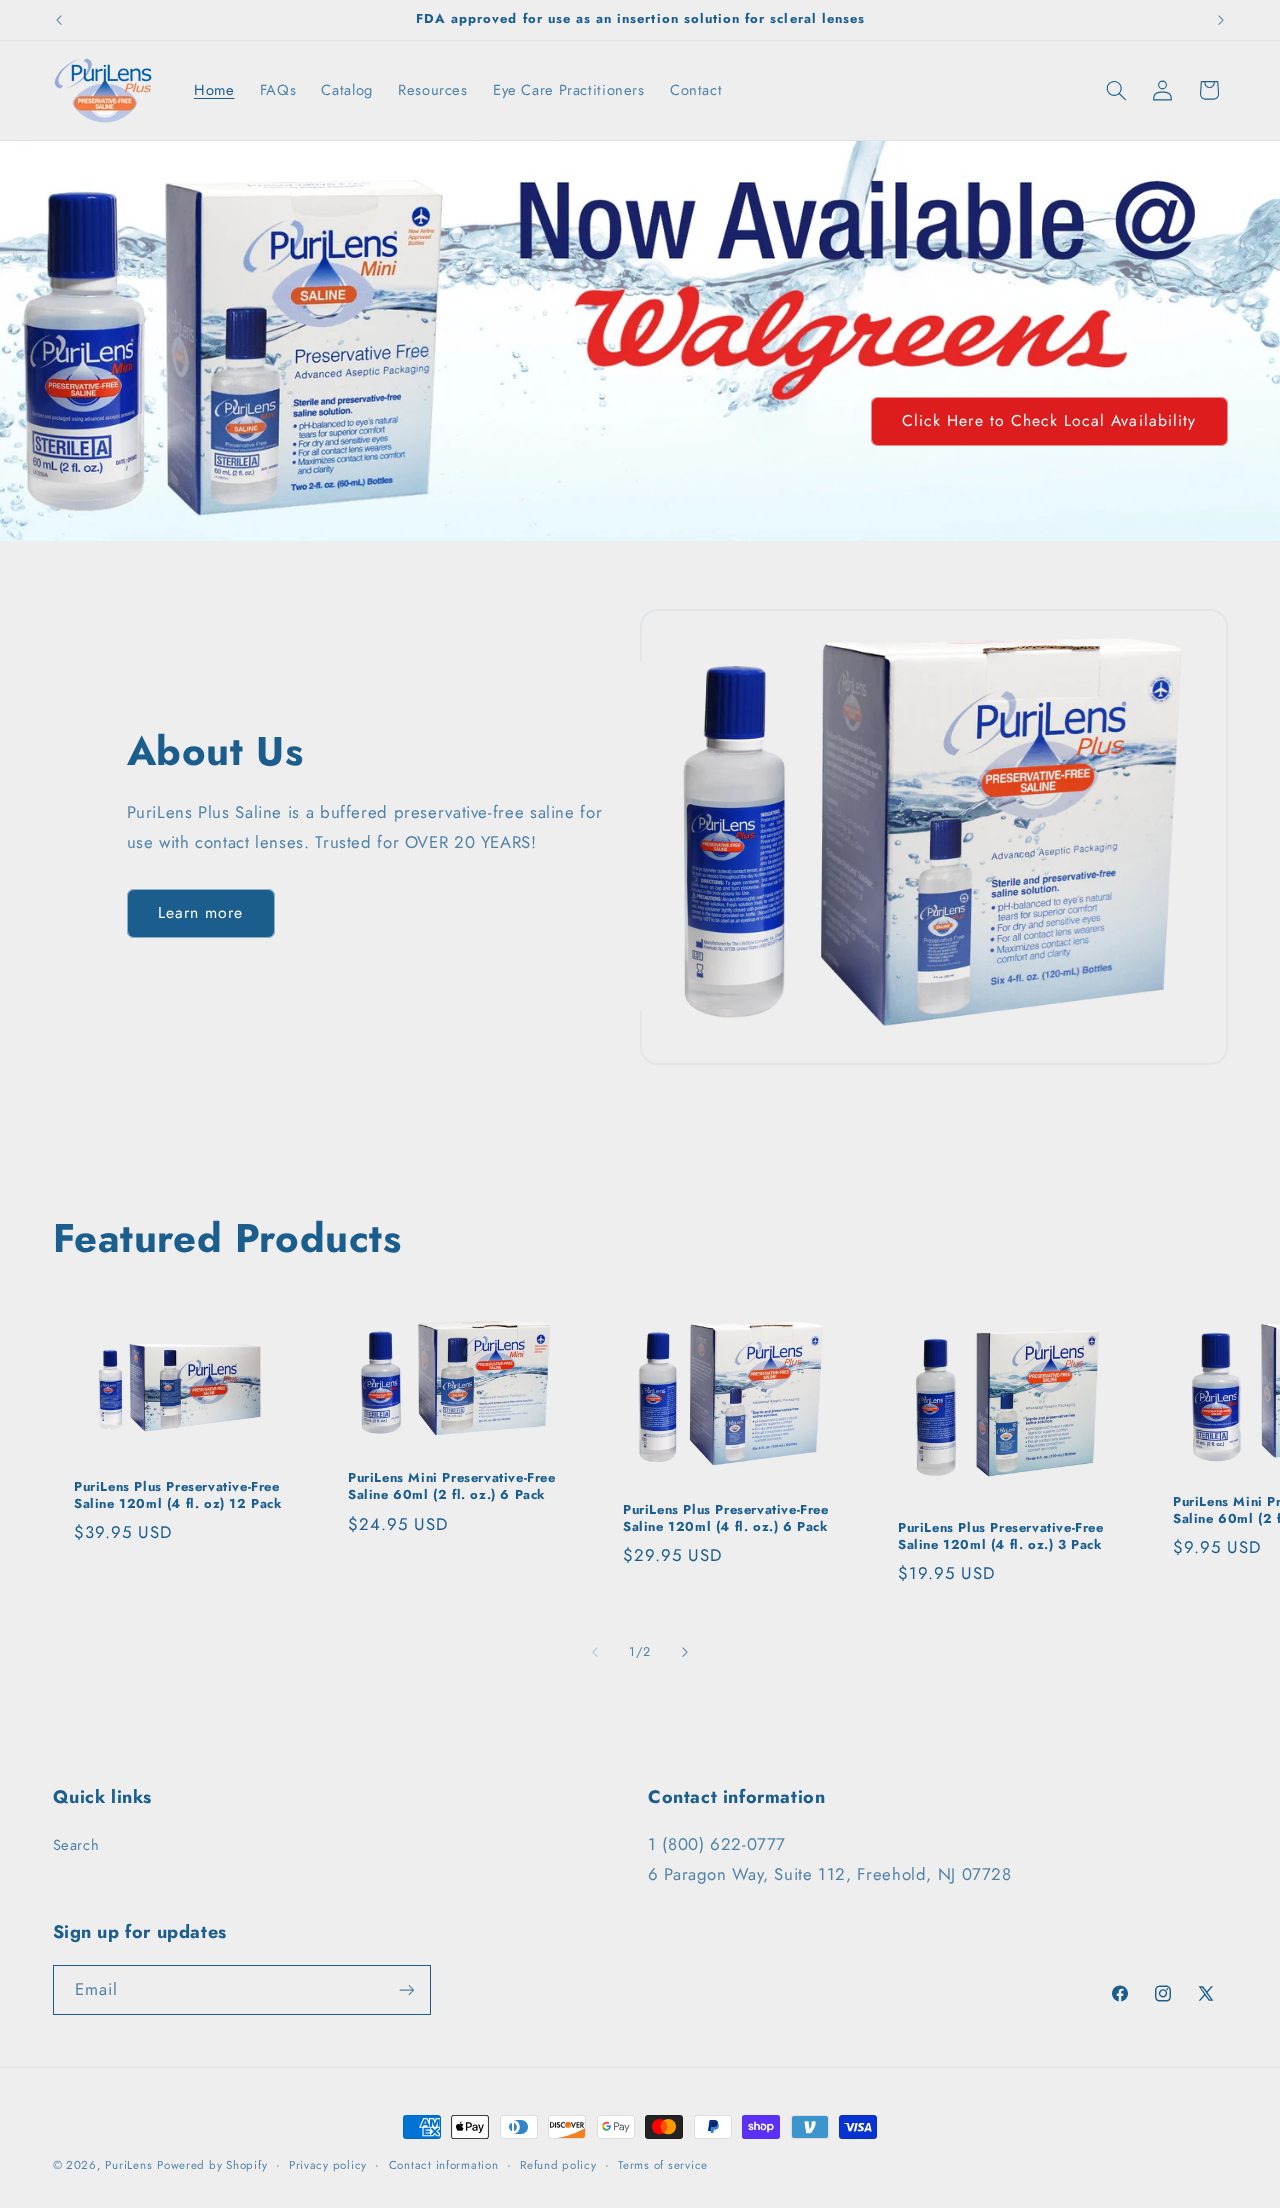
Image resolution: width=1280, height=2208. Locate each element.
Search (76, 1845)
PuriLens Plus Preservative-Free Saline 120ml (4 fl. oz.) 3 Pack (1001, 1537)
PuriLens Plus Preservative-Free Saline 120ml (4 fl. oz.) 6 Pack (726, 1519)
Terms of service (663, 2165)
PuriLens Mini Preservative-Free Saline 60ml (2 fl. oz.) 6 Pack (452, 1487)
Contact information (444, 2165)
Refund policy (558, 2165)
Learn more (201, 912)
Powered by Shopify (212, 2165)
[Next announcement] (1221, 20)
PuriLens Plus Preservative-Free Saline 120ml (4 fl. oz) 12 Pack (178, 1496)
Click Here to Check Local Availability (1049, 420)
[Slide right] (685, 1652)
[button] (1116, 90)
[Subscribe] (406, 1989)
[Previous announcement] (59, 20)
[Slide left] (595, 1652)
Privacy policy (328, 2165)
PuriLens (128, 2165)
